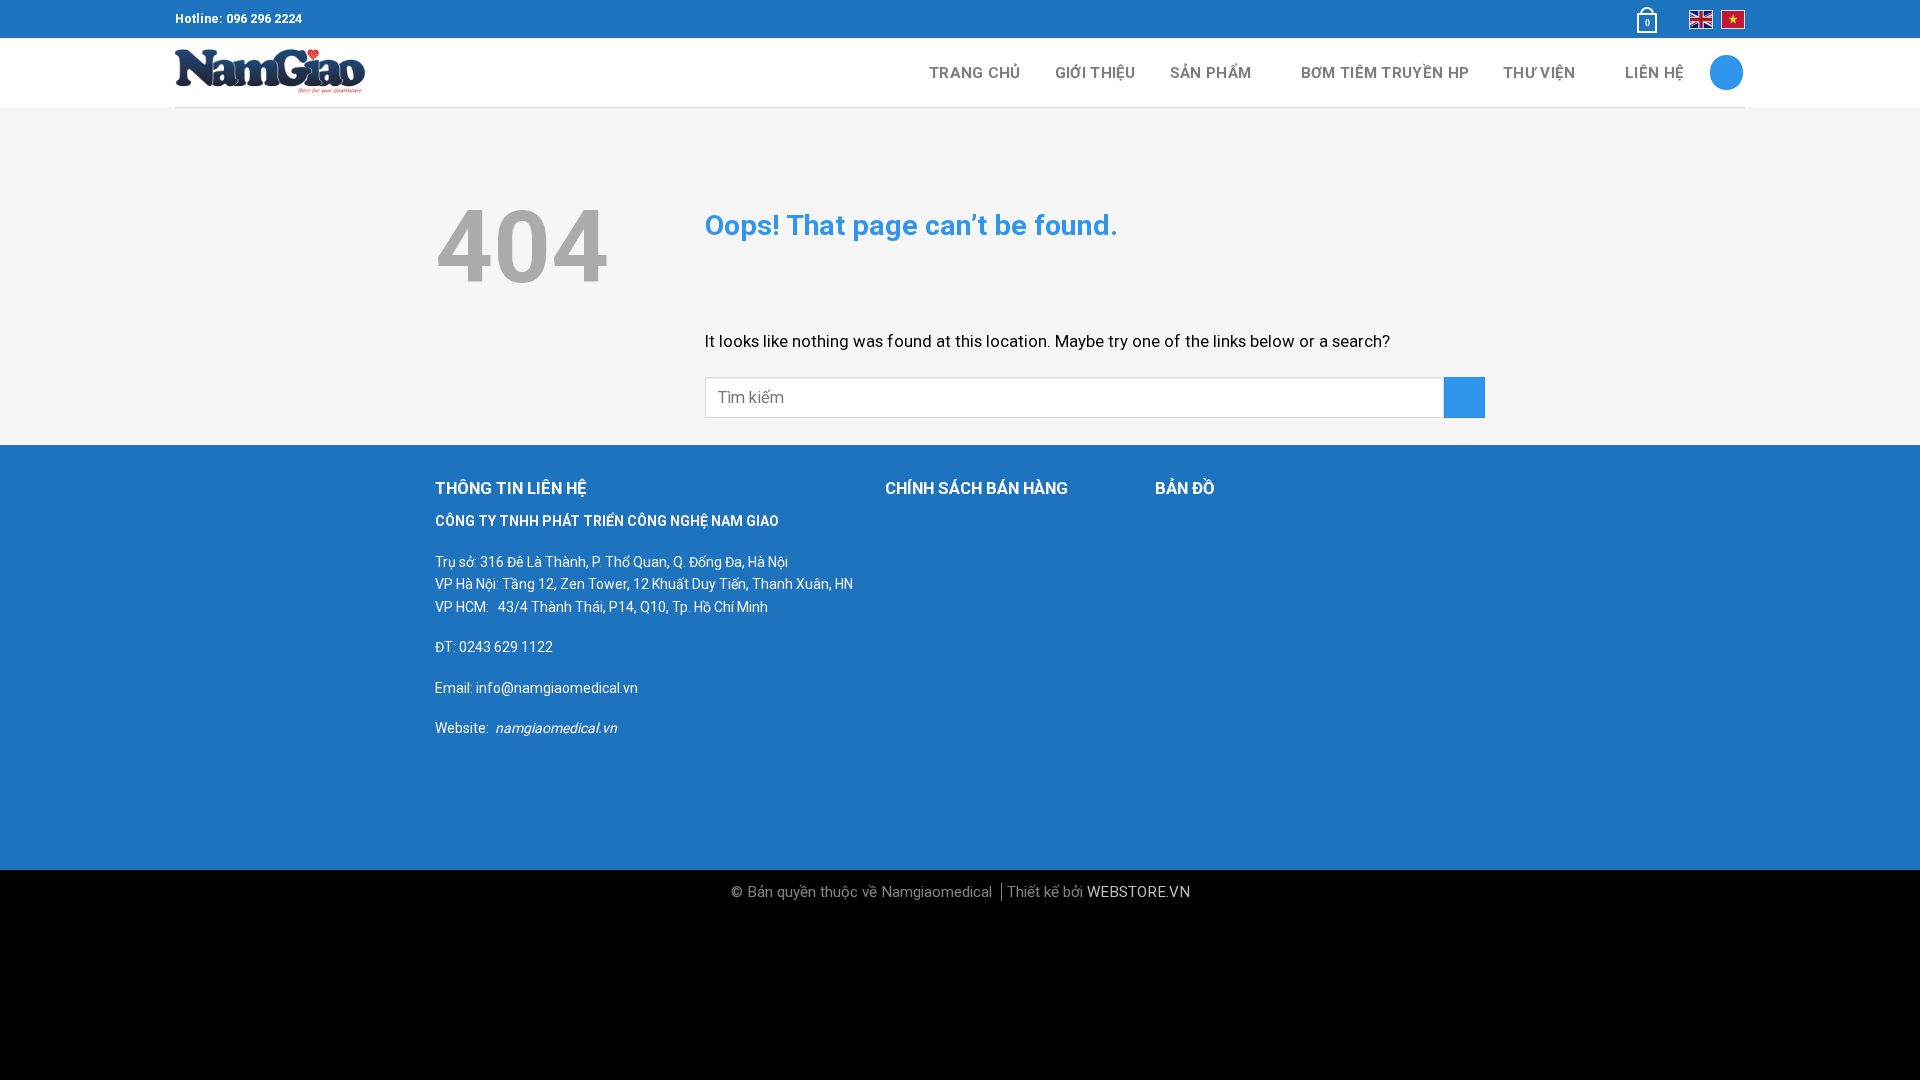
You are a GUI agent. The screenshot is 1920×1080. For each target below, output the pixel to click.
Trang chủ (975, 73)
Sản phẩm (1210, 73)
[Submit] (1464, 397)
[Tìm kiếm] (1727, 72)
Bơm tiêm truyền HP (1385, 73)
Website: (465, 728)
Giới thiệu (1095, 73)
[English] (1701, 19)
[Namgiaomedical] (275, 72)
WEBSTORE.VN (1138, 892)
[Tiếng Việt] (1733, 19)
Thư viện (1539, 73)
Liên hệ (1654, 73)
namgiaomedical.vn (556, 728)
